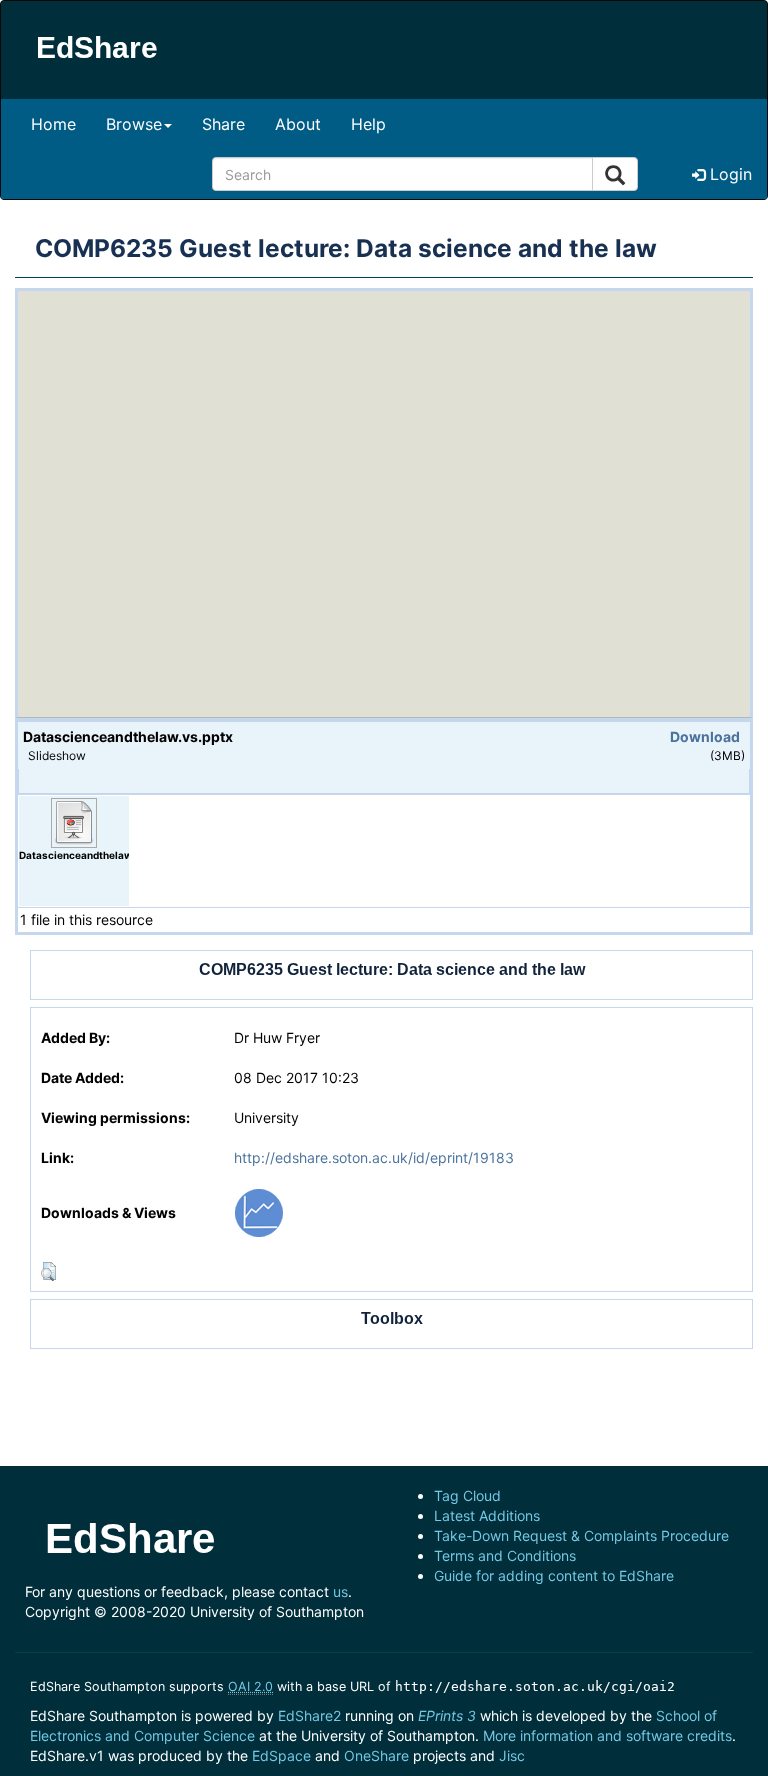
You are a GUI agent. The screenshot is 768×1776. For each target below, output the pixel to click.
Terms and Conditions (505, 1555)
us (340, 1591)
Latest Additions (487, 1515)
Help (368, 124)
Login (728, 174)
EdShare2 (309, 1715)
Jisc (512, 1755)
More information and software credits (607, 1735)
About (298, 124)
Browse (134, 124)
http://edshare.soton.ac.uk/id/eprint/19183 (374, 1157)
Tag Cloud (467, 1495)
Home (53, 124)
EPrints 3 (447, 1715)
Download (705, 736)
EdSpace (281, 1755)
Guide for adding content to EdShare (554, 1575)
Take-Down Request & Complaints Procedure (581, 1535)
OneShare (376, 1755)
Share (223, 124)
